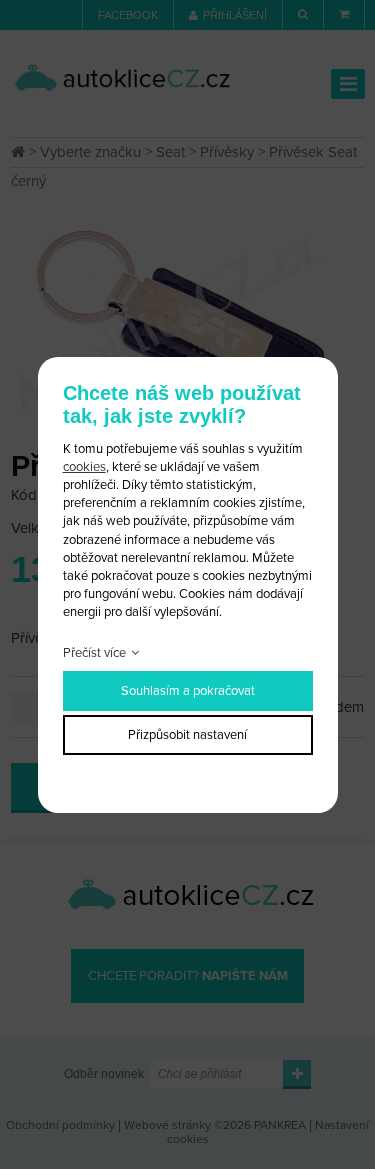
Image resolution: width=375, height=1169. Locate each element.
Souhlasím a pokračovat (188, 691)
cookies (84, 467)
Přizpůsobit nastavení (187, 735)
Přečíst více (94, 653)
